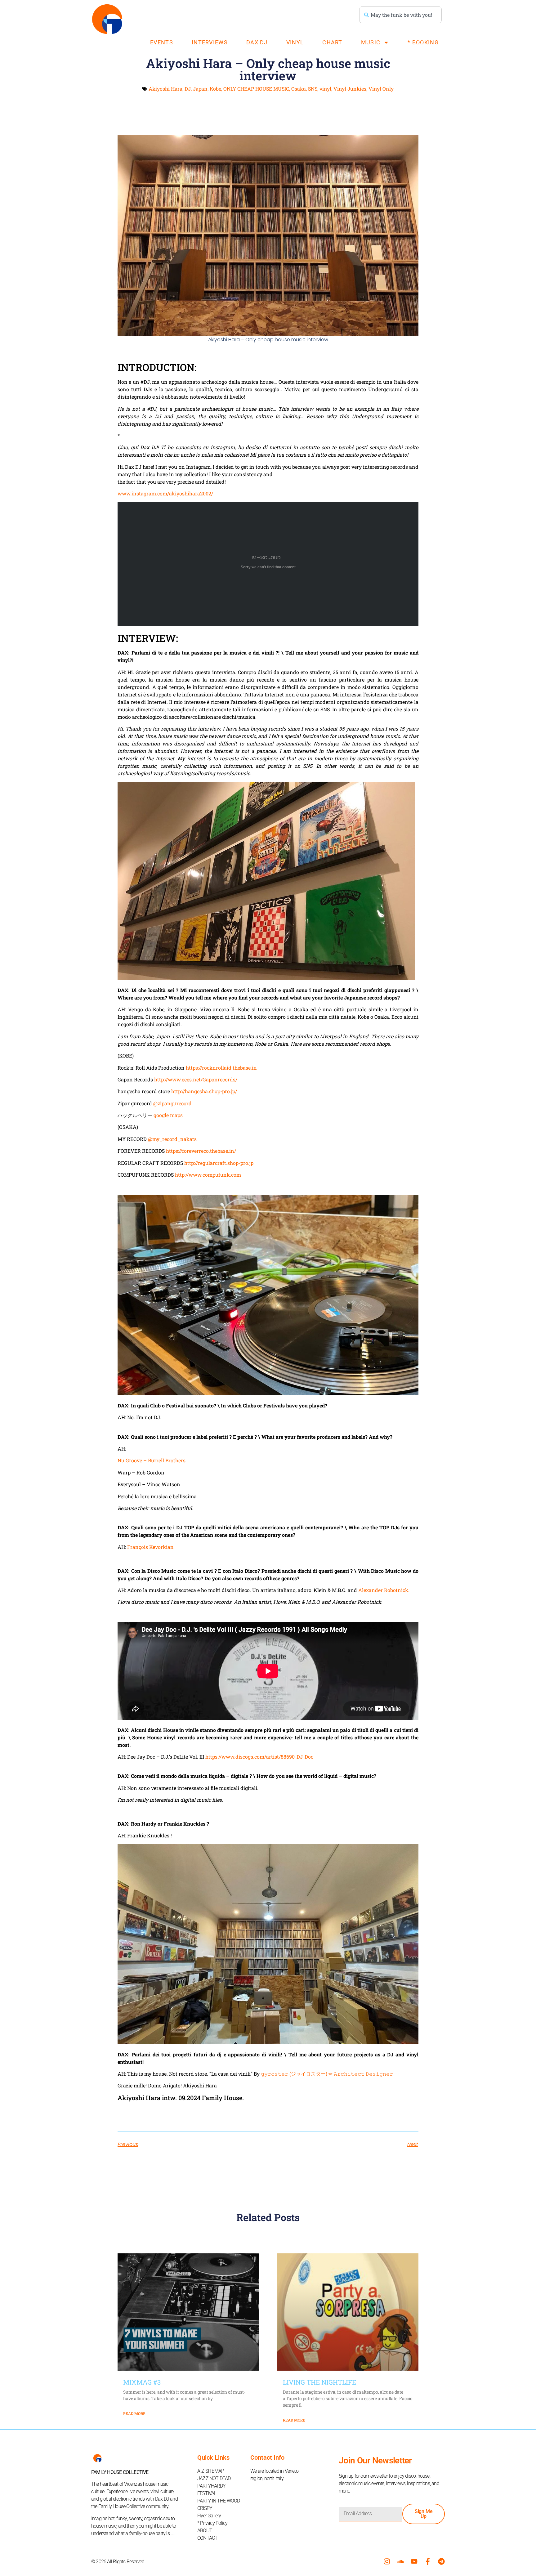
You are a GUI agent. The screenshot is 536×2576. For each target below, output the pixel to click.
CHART (332, 42)
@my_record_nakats (172, 1139)
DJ (188, 89)
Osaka (299, 89)
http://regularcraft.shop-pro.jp (219, 1163)
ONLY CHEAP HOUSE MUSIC (256, 89)
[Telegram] (441, 2561)
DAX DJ (257, 42)
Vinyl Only (381, 89)
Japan (200, 89)
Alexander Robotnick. (384, 1590)
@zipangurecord (172, 1103)
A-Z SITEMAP (211, 2471)
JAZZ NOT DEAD (214, 2478)
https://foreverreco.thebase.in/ (201, 1151)
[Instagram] (387, 2561)
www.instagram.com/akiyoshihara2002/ (165, 493)
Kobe (215, 89)
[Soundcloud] (400, 2561)
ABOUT (205, 2531)
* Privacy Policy (212, 2523)
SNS (313, 89)
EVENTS (162, 42)
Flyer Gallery (209, 2516)
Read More (134, 2413)
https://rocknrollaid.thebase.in (221, 1068)
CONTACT (207, 2538)
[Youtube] (414, 2561)
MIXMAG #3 (142, 2382)
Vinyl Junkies (350, 89)
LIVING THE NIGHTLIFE (319, 2382)
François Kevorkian (150, 1547)
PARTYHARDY (211, 2486)
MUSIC (371, 42)
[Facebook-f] (428, 2561)
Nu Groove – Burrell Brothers (152, 1460)
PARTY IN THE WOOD (219, 2501)
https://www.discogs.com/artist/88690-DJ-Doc (259, 1757)
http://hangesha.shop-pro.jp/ (204, 1091)
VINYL (295, 42)
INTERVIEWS (210, 42)
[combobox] (400, 15)
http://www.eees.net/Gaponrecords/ (196, 1079)
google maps (168, 1115)
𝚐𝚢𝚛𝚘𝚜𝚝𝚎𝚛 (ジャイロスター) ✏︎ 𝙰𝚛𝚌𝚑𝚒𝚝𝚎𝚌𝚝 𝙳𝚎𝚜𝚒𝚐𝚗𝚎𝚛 (327, 2074)
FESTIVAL (207, 2493)
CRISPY (205, 2508)
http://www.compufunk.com (208, 1175)
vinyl (325, 89)
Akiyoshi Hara (165, 89)
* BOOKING (423, 42)
